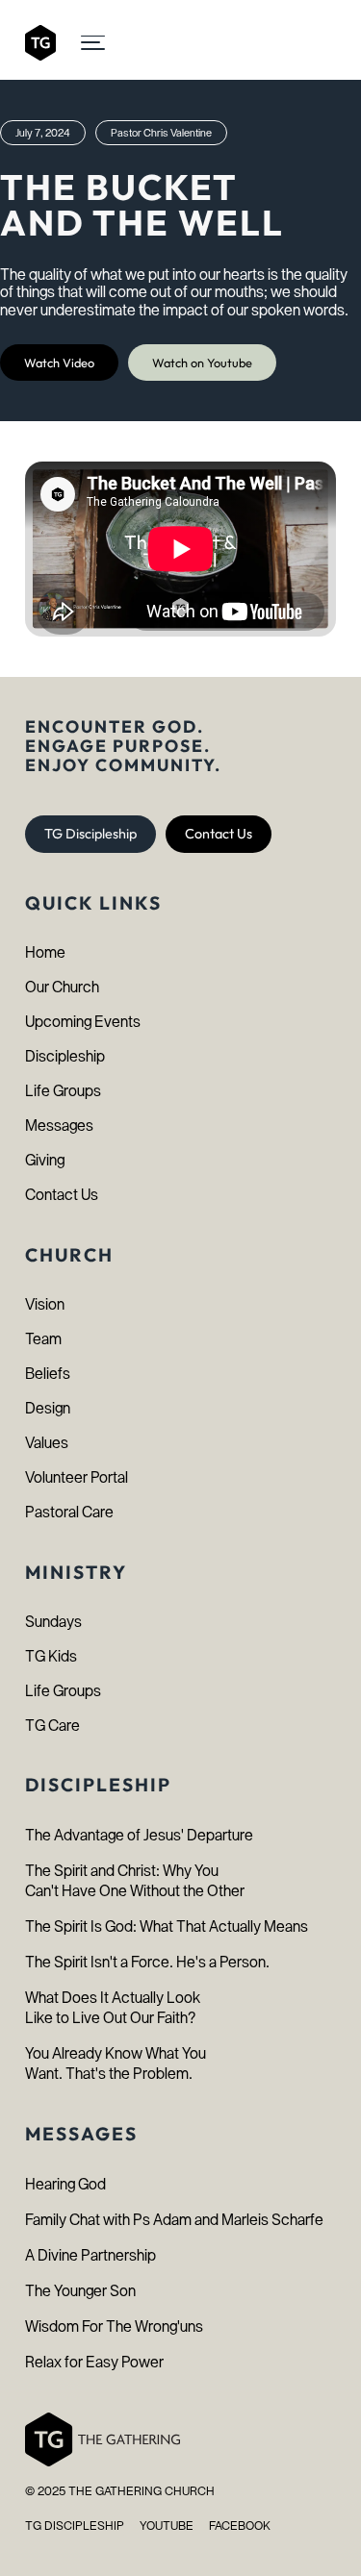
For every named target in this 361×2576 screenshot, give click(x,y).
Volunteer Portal (77, 1477)
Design (48, 1408)
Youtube (167, 2526)
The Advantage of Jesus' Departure (139, 1835)
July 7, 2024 (43, 133)
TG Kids (51, 1656)
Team (43, 1339)
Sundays (53, 1622)
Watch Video (59, 363)
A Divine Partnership (90, 2255)
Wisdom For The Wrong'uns (114, 2326)
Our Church (62, 987)
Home (45, 952)
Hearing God (65, 2184)
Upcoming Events (83, 1022)
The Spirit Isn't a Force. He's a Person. (147, 1962)
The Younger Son (80, 2291)
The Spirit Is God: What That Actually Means (167, 1926)
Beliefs (48, 1374)
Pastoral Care (69, 1512)
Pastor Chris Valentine (161, 133)
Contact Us (219, 834)
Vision (45, 1304)
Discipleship (65, 1056)
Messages (59, 1125)
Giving (45, 1160)
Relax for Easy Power (94, 2362)
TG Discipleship (90, 834)
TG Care (52, 1726)
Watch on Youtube (202, 363)
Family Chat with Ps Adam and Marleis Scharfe (174, 2220)
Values (47, 1443)
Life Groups (63, 1091)
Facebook (240, 2526)
